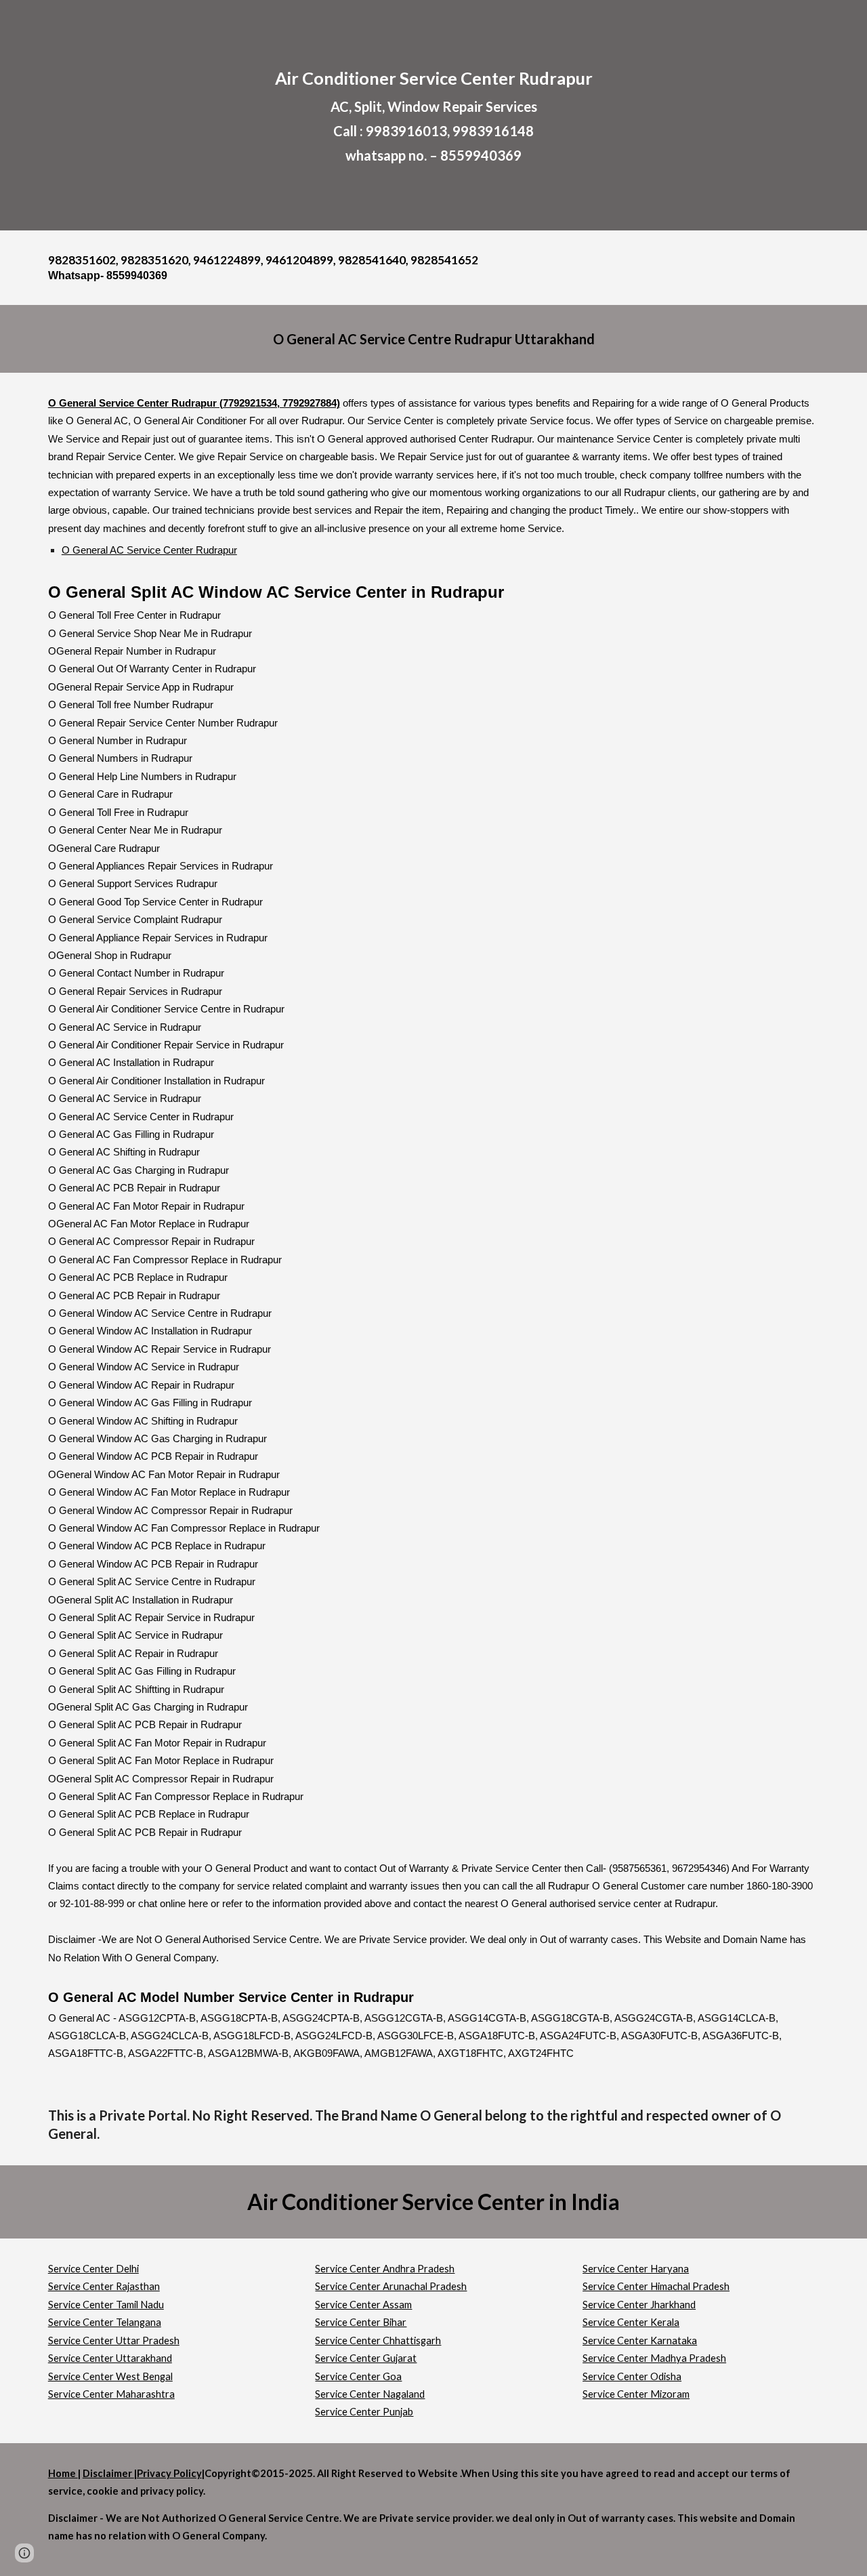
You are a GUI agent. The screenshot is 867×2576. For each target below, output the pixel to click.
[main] (433, 115)
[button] (24, 2553)
